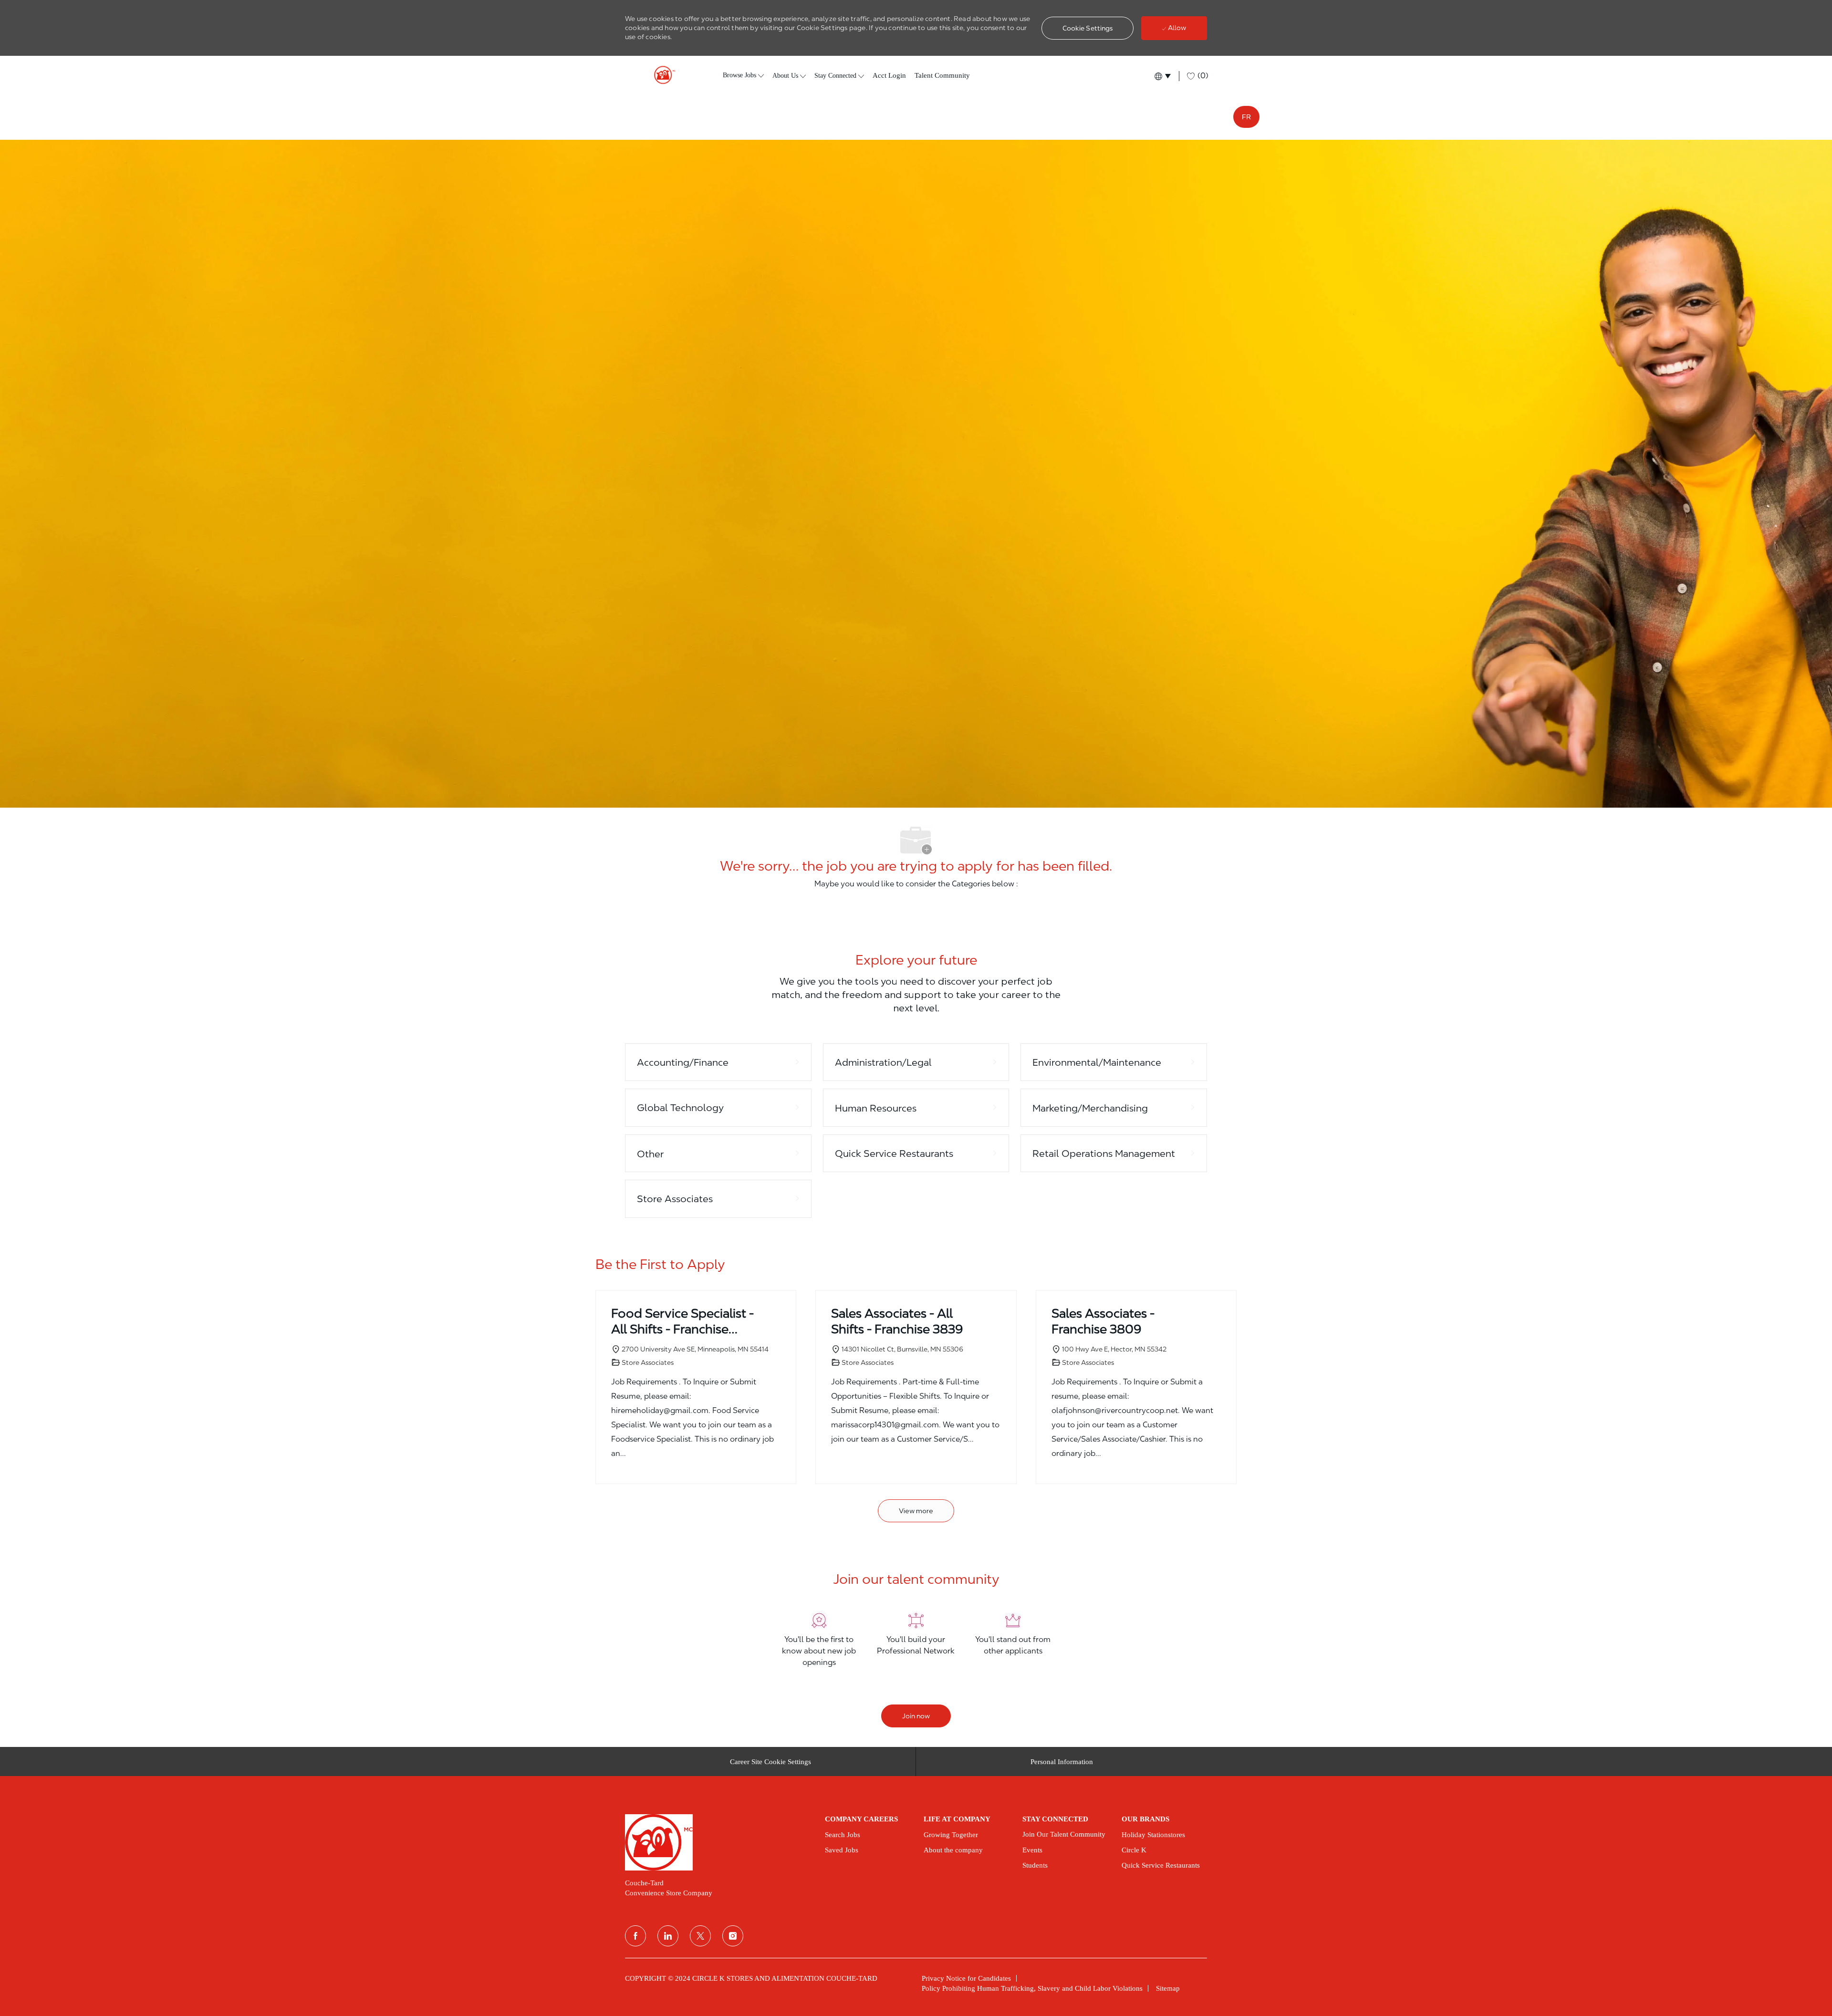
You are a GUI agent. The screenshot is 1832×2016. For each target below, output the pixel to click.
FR (1246, 117)
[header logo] (661, 75)
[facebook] (635, 1936)
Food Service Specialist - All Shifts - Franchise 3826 (682, 1321)
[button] (1088, 28)
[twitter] (700, 1936)
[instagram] (733, 1936)
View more (916, 1511)
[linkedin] (668, 1936)
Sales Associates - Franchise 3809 (1103, 1321)
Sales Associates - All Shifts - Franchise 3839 (897, 1321)
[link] (718, 1842)
